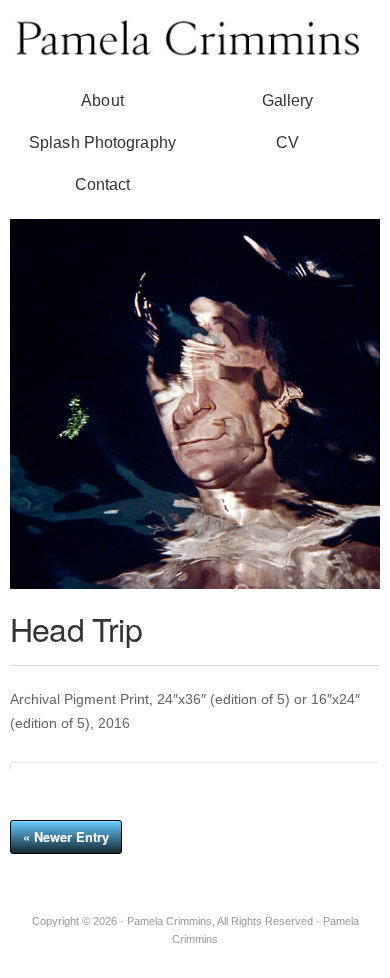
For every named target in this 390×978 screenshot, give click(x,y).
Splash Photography (102, 142)
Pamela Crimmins (195, 36)
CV (287, 142)
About (102, 100)
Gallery (288, 100)
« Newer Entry (66, 836)
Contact (103, 184)
